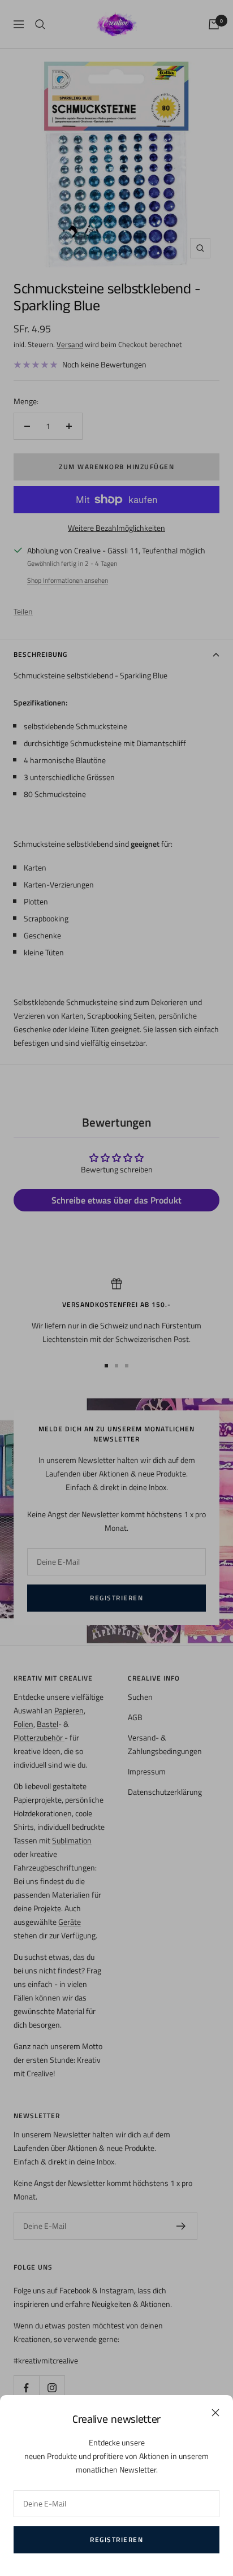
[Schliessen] (215, 2413)
